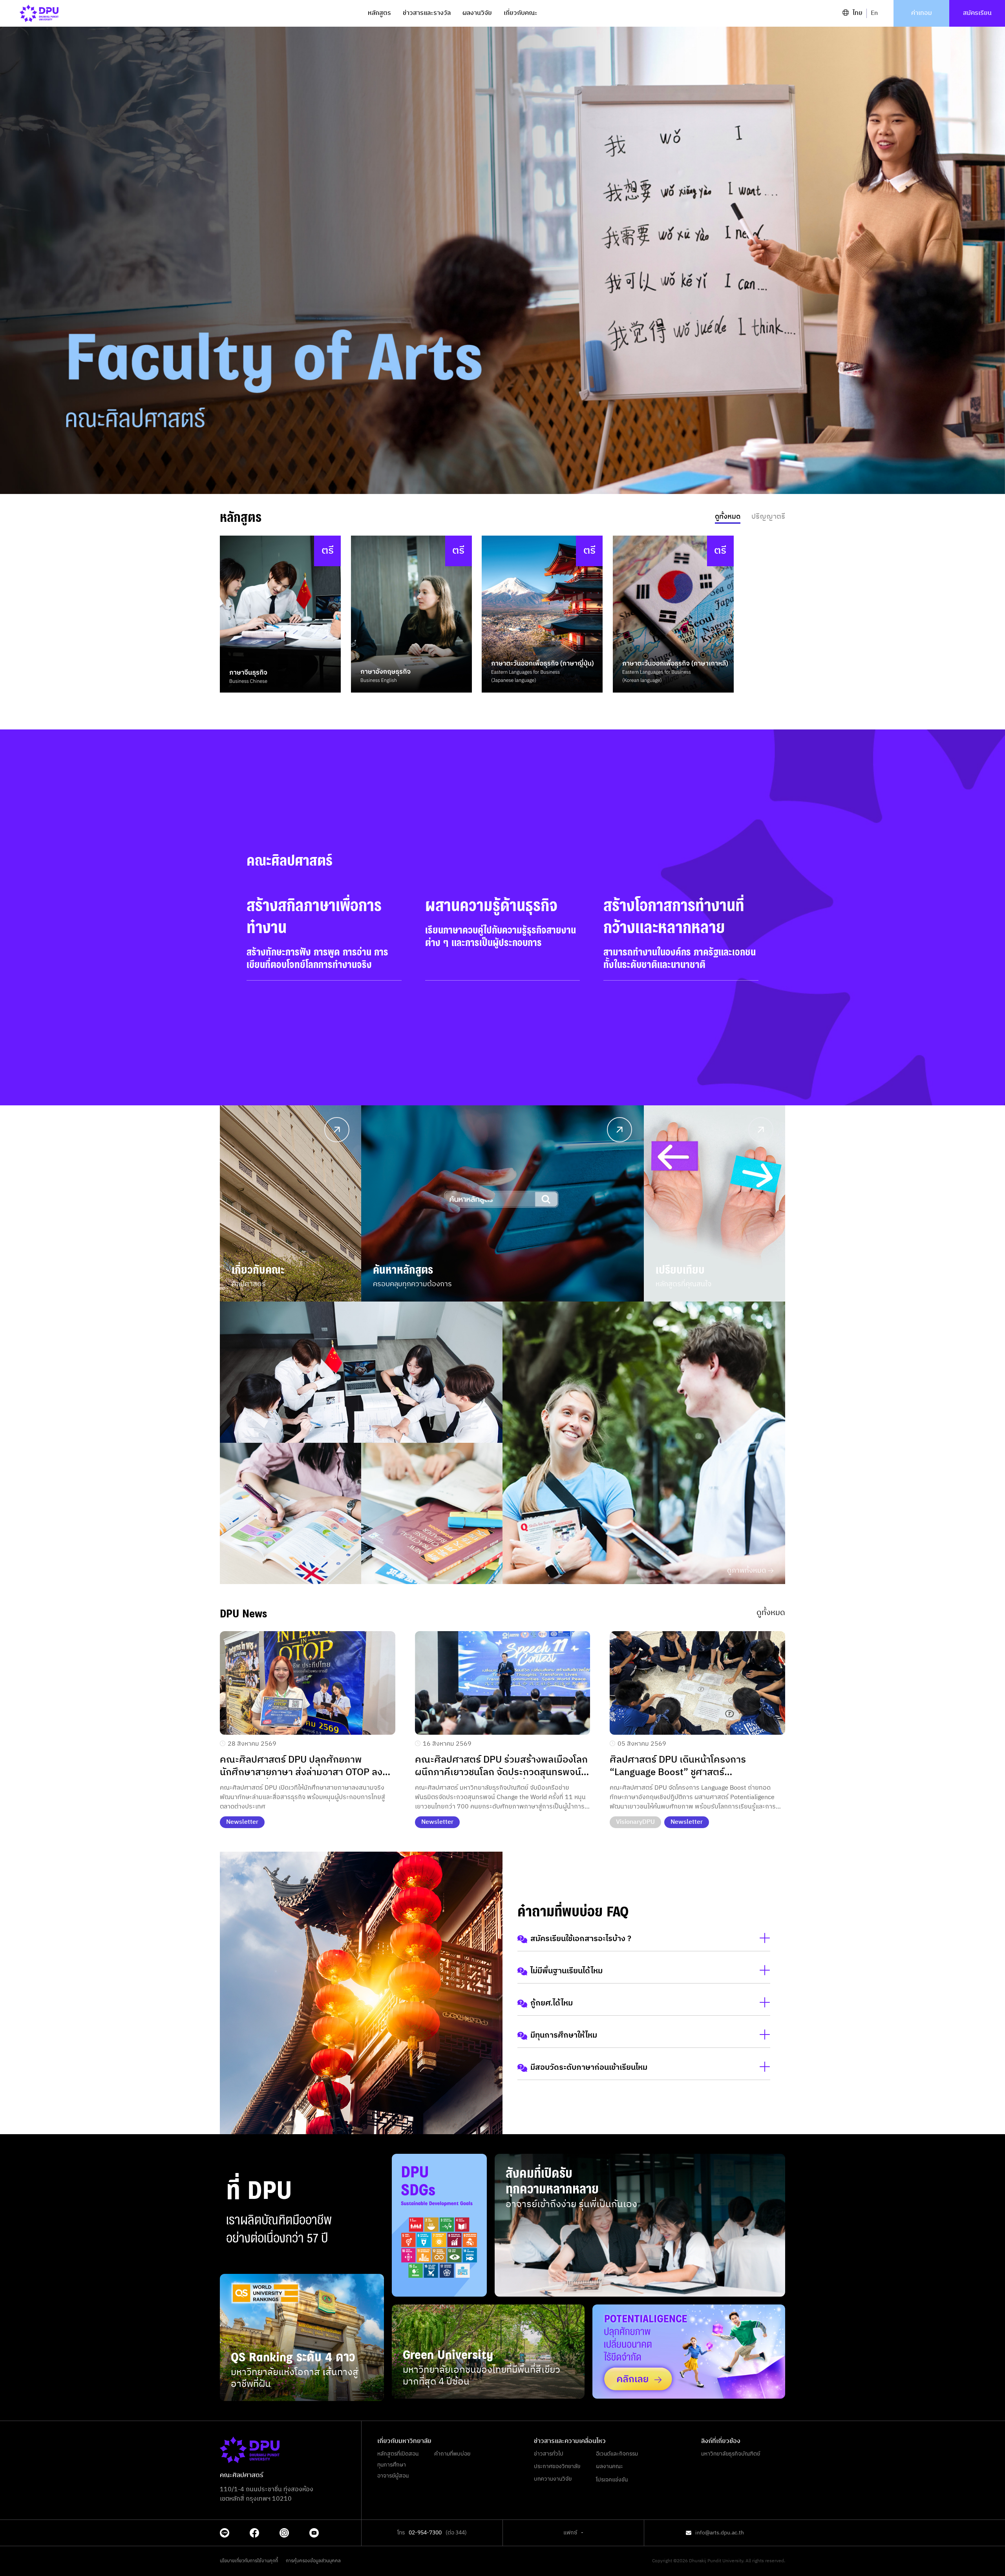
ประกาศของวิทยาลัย (557, 2467)
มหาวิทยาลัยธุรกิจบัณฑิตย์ (731, 2454)
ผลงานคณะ (609, 2467)
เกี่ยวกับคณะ (521, 13)
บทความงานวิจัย (553, 2479)
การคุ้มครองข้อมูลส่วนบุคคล (313, 2561)
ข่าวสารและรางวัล (427, 13)
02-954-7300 (425, 2533)
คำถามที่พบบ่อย (452, 2454)
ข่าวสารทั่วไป (549, 2454)
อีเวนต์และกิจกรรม (617, 2454)
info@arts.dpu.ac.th (720, 2533)
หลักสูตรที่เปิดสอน (398, 2454)
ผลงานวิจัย (477, 13)
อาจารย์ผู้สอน (393, 2476)
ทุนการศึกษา (392, 2465)
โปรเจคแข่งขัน (612, 2480)
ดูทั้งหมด (771, 1613)
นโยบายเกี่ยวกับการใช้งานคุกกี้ (249, 2561)
